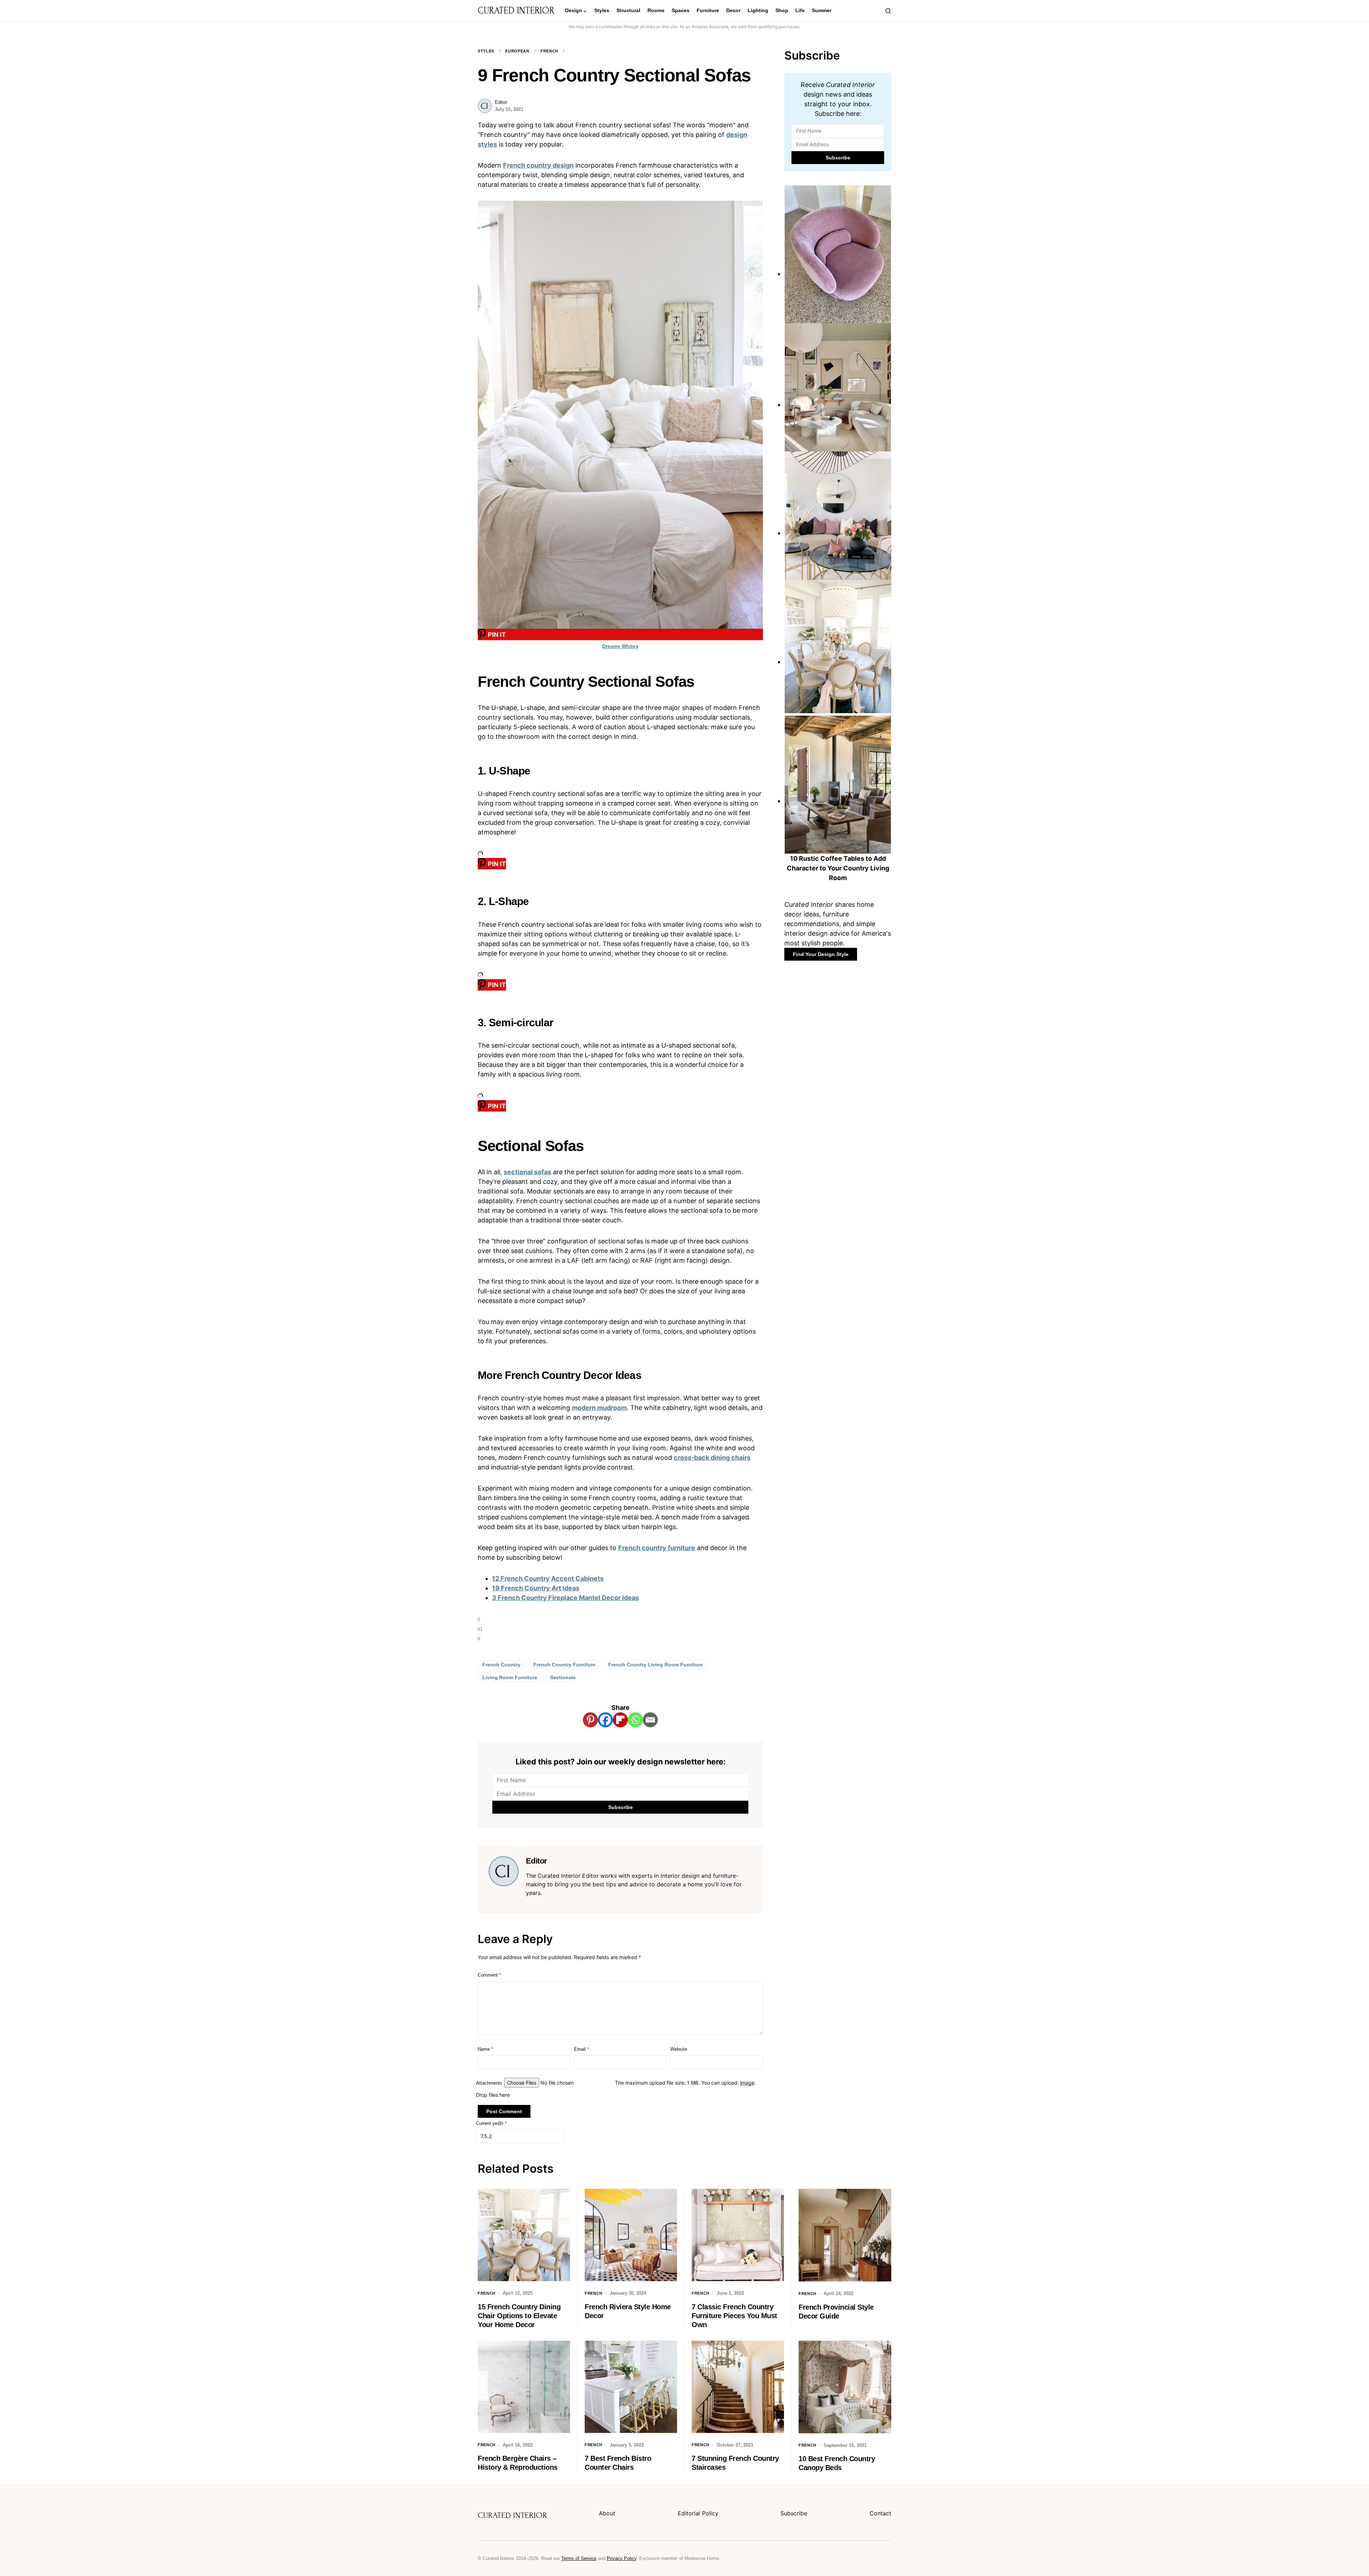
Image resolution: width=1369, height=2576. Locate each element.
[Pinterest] (590, 1720)
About (607, 2513)
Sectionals (563, 1677)
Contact (880, 2513)
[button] (888, 11)
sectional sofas (527, 1172)
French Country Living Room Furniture (655, 1665)
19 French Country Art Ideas (536, 1588)
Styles (486, 51)
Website (679, 2049)
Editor (501, 102)
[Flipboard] (620, 1720)
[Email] (650, 1720)
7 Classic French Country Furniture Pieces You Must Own (734, 2316)
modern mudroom (599, 1408)
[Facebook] (605, 1720)
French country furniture (657, 1548)
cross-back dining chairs (712, 1458)
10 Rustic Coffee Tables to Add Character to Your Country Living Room (838, 868)
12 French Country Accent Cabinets (548, 1578)
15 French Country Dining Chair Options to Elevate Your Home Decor (519, 2316)
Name (485, 2049)
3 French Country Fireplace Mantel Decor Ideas (565, 1598)
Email (581, 2049)
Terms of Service (579, 2558)
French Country (501, 1665)
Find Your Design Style (821, 954)
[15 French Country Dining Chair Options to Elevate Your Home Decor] (838, 662)
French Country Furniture (564, 1665)
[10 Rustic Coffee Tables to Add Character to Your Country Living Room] (838, 801)
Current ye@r (491, 2123)
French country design (538, 165)
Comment (489, 1975)
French (549, 51)
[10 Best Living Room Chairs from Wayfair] (838, 274)
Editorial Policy (698, 2513)
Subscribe (794, 2513)
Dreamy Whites (620, 646)
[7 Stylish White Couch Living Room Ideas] (838, 405)
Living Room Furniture (510, 1677)
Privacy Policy (622, 2558)
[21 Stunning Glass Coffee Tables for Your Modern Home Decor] (838, 533)
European (517, 51)
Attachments (489, 2083)
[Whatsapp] (635, 1720)
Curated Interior (516, 11)
